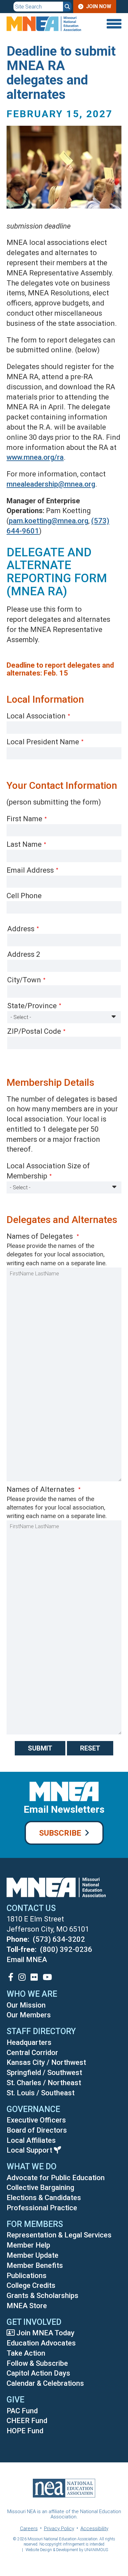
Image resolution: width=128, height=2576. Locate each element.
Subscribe (60, 1833)
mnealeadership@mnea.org (51, 484)
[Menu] (112, 24)
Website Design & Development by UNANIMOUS (67, 2550)
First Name (24, 819)
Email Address (30, 870)
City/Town (24, 980)
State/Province (32, 1006)
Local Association (36, 716)
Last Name (24, 844)
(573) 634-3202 (59, 1939)
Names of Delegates (41, 1236)
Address (21, 929)
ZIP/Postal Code (34, 1031)
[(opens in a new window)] (11, 1977)
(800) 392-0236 (66, 1949)
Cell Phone (24, 896)
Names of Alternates (41, 1489)
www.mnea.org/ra (35, 457)
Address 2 (24, 954)
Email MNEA (27, 1960)
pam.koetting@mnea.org (49, 521)
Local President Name (43, 742)
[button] (64, 216)
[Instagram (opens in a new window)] (22, 1977)
